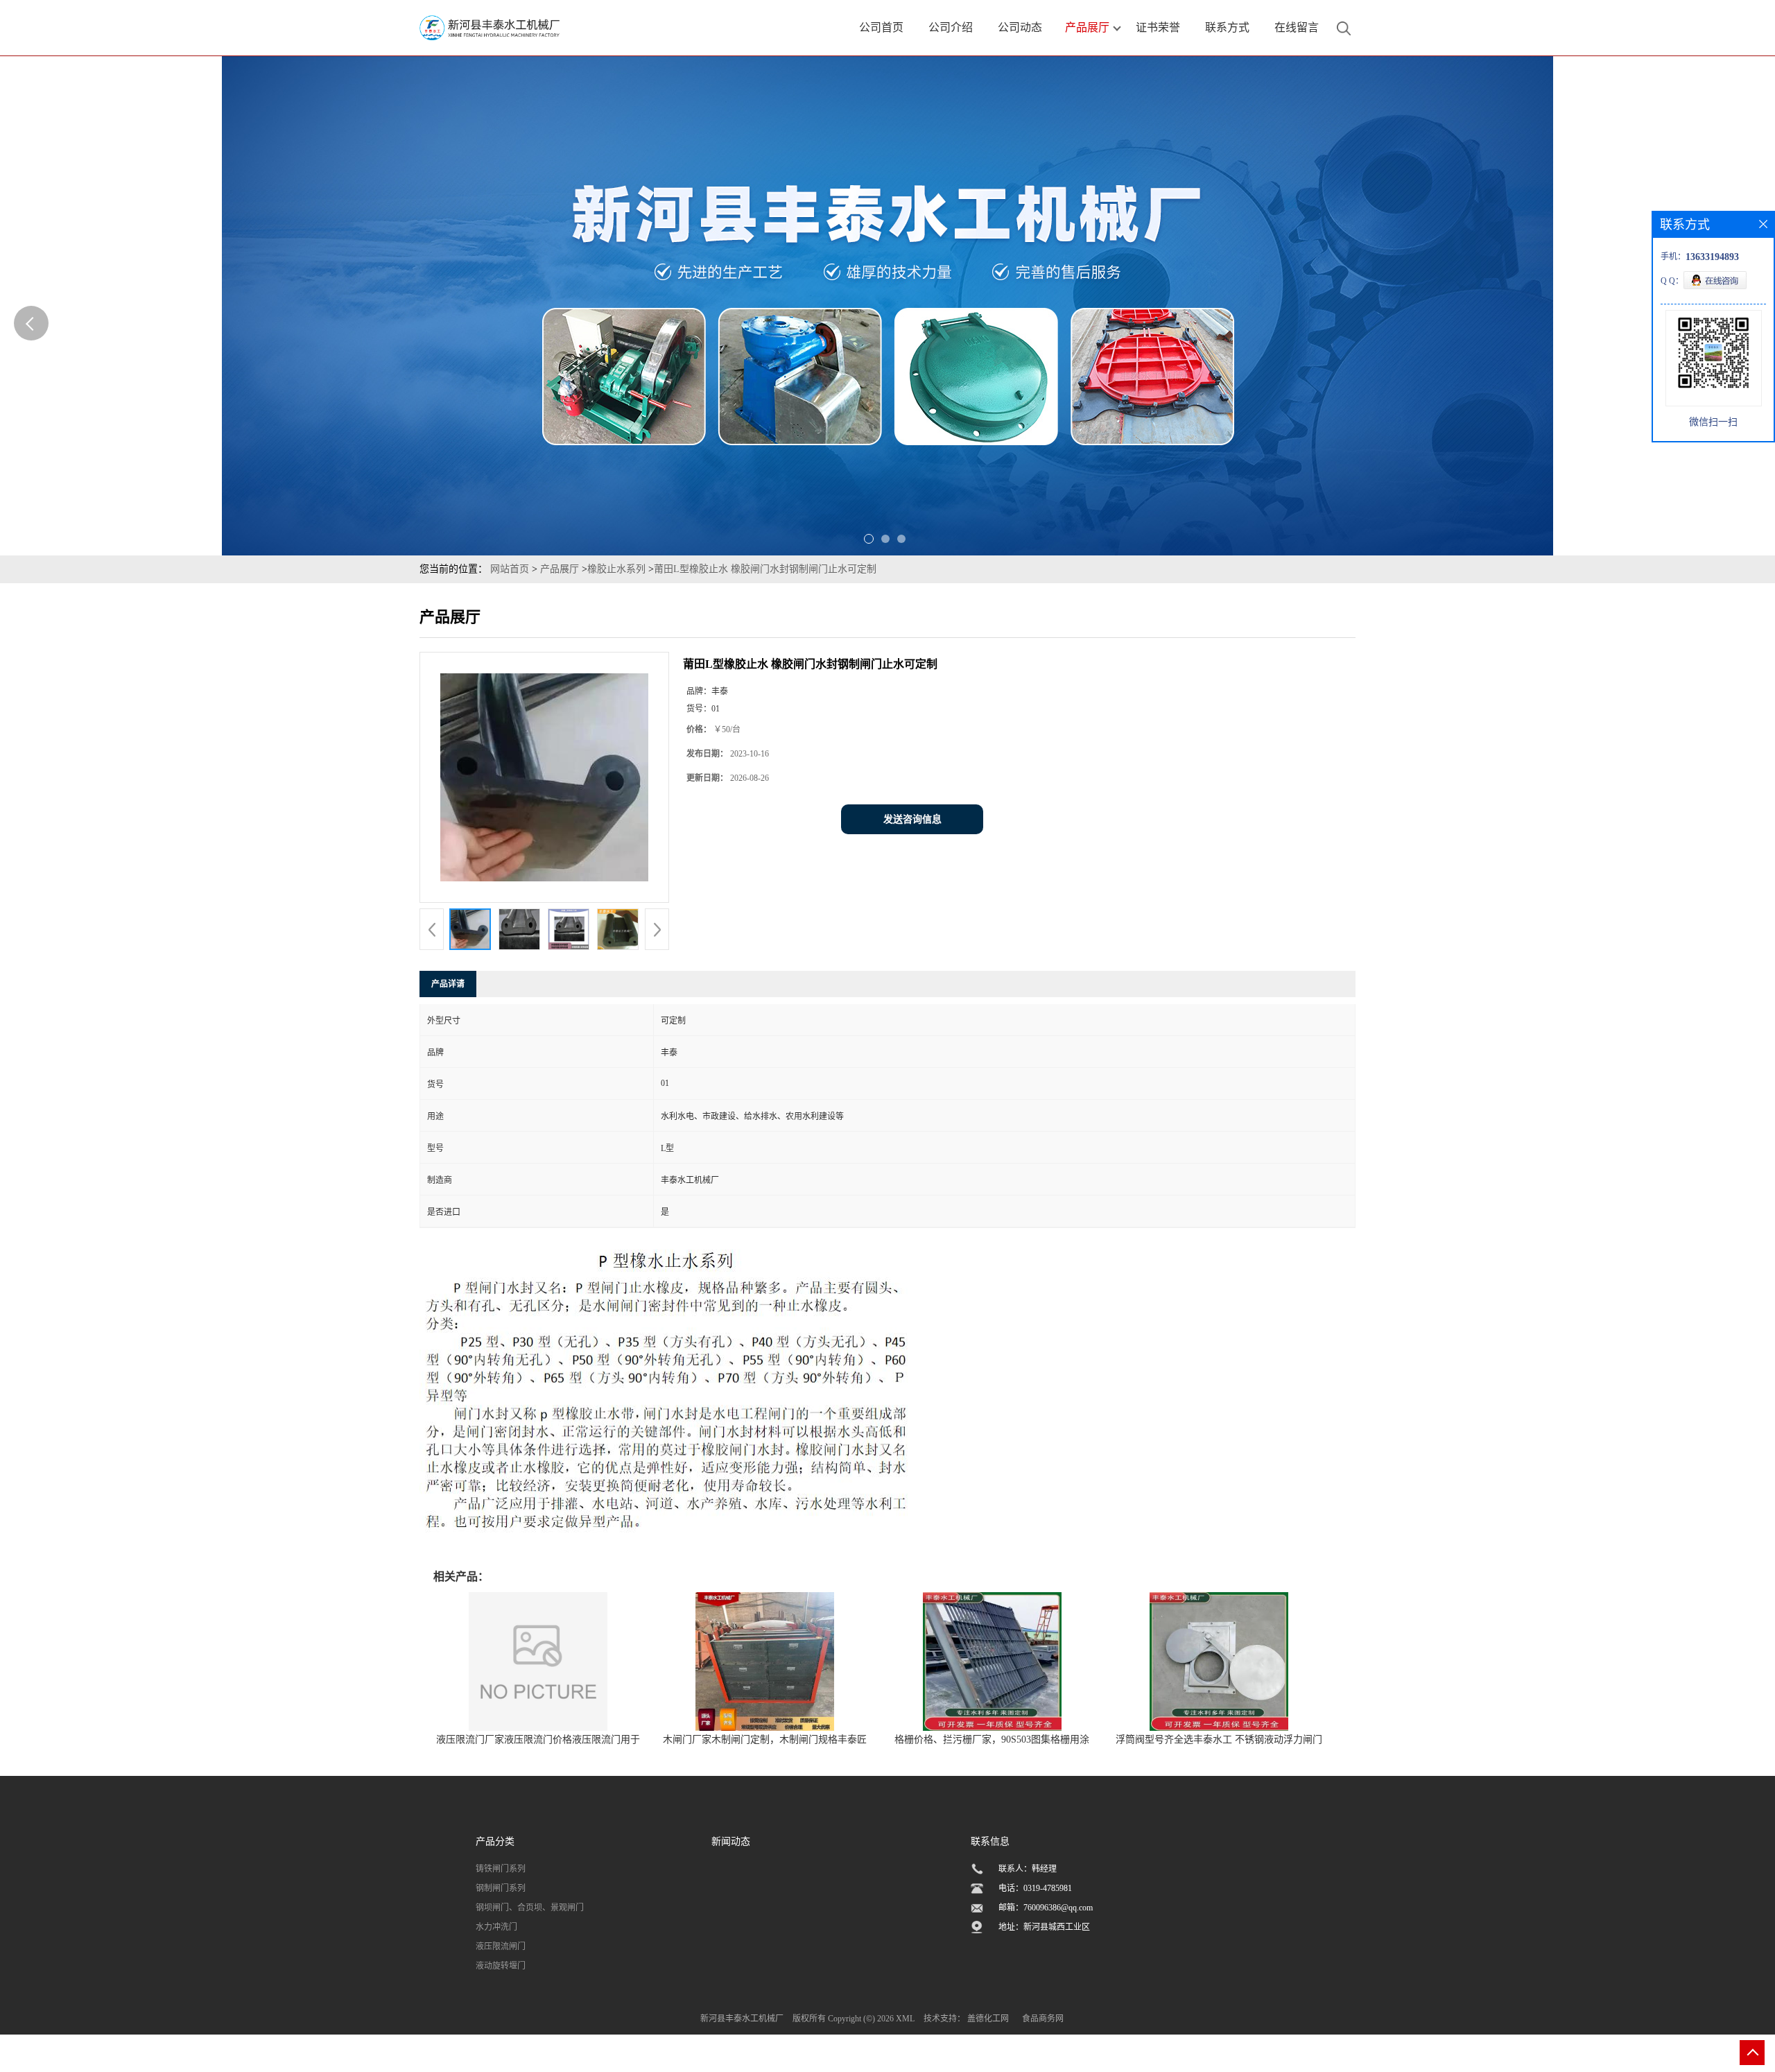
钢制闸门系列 (501, 1888)
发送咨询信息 (912, 819)
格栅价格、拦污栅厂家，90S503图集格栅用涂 (992, 1739)
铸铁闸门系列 (501, 1869)
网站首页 (510, 569)
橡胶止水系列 (616, 569)
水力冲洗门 (496, 1927)
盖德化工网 (988, 2019)
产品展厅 (560, 569)
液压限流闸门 (501, 1946)
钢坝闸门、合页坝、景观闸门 (530, 1908)
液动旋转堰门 (501, 1966)
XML (905, 2019)
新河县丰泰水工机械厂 (742, 2019)
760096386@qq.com (1058, 1908)
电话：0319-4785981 (1035, 1888)
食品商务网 (1043, 2019)
